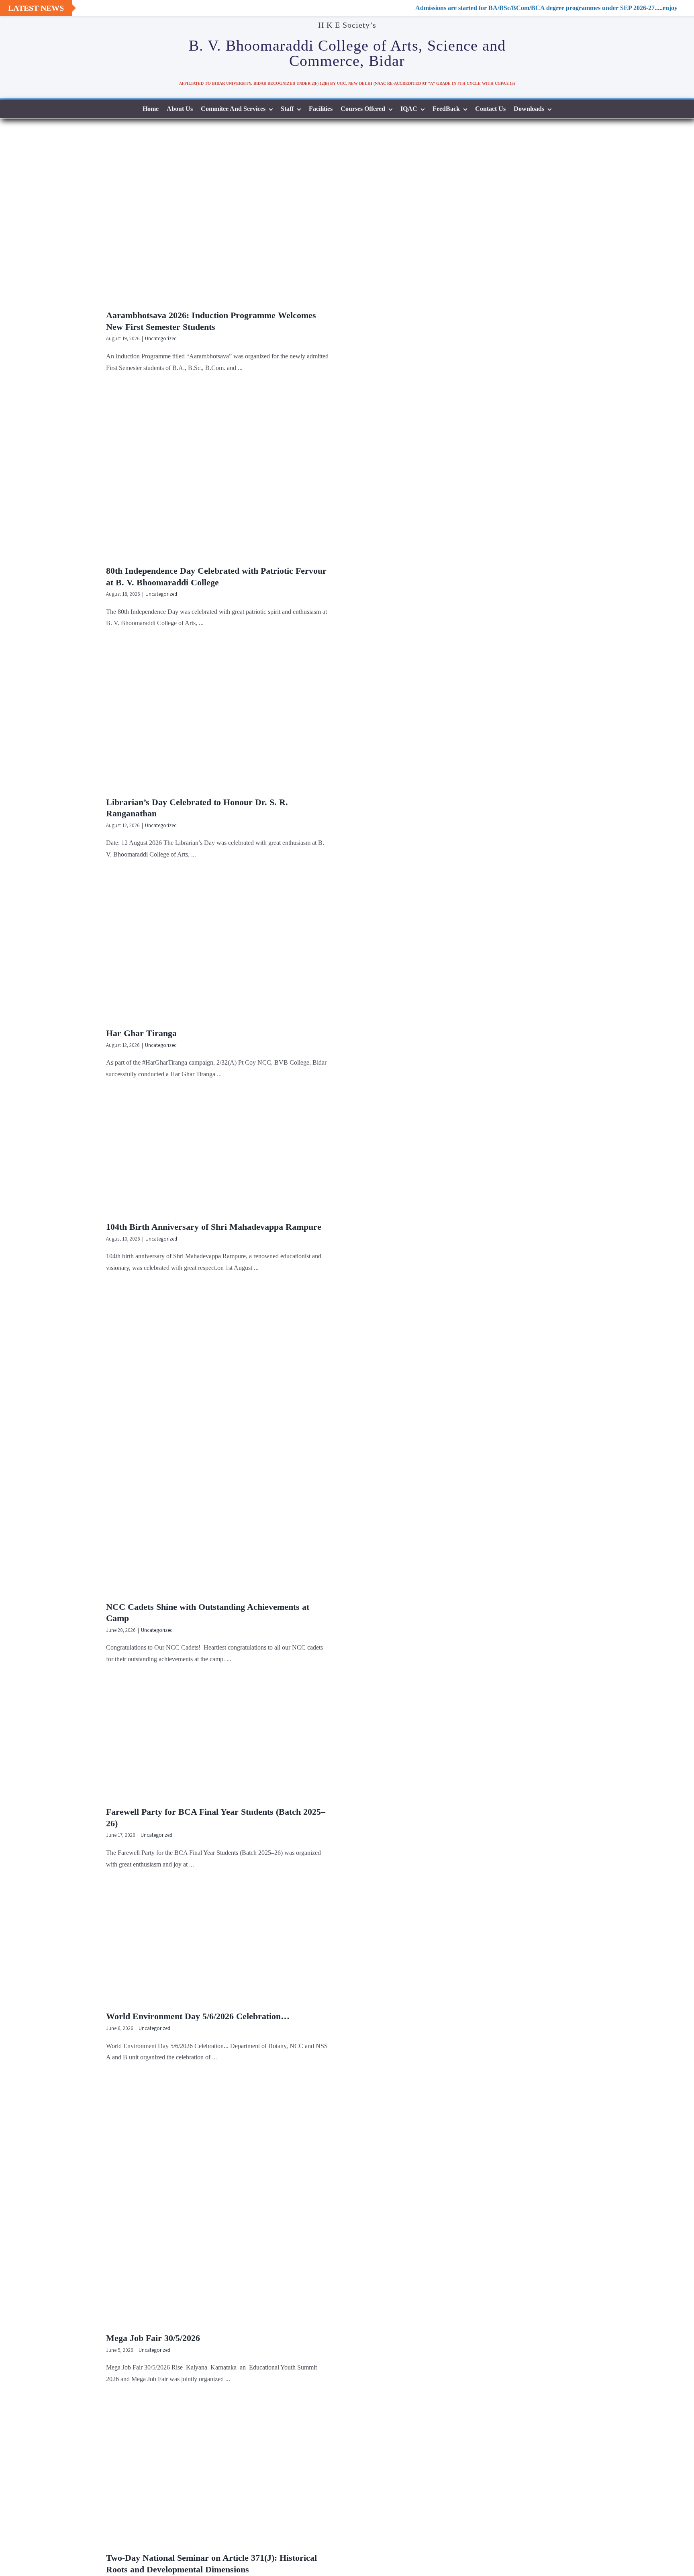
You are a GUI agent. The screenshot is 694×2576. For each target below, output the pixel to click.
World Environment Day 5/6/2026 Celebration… (198, 2016)
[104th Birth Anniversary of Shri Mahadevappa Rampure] (222, 1157)
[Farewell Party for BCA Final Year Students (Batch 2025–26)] (222, 1742)
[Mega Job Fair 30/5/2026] (222, 2204)
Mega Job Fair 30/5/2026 (153, 2338)
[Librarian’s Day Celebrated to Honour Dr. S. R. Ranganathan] (222, 719)
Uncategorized (161, 338)
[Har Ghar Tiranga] (222, 950)
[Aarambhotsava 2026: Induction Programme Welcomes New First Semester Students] (222, 220)
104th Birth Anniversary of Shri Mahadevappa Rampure (214, 1227)
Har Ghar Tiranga (141, 1033)
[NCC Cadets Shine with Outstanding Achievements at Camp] (222, 1444)
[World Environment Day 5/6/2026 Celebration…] (222, 1946)
